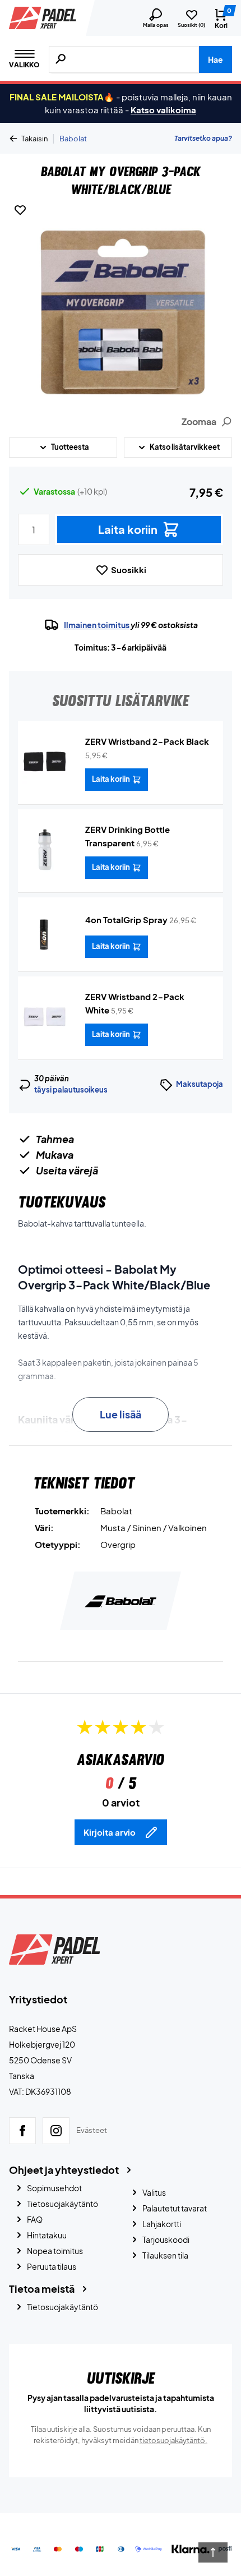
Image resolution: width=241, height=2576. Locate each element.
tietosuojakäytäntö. (173, 2440)
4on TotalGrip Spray (126, 920)
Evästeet (92, 2130)
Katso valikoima (163, 110)
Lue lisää (121, 1414)
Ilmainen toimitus (97, 625)
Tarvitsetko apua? (203, 138)
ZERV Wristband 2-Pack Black (147, 741)
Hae (215, 59)
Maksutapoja (200, 1084)
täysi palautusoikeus (71, 1090)
